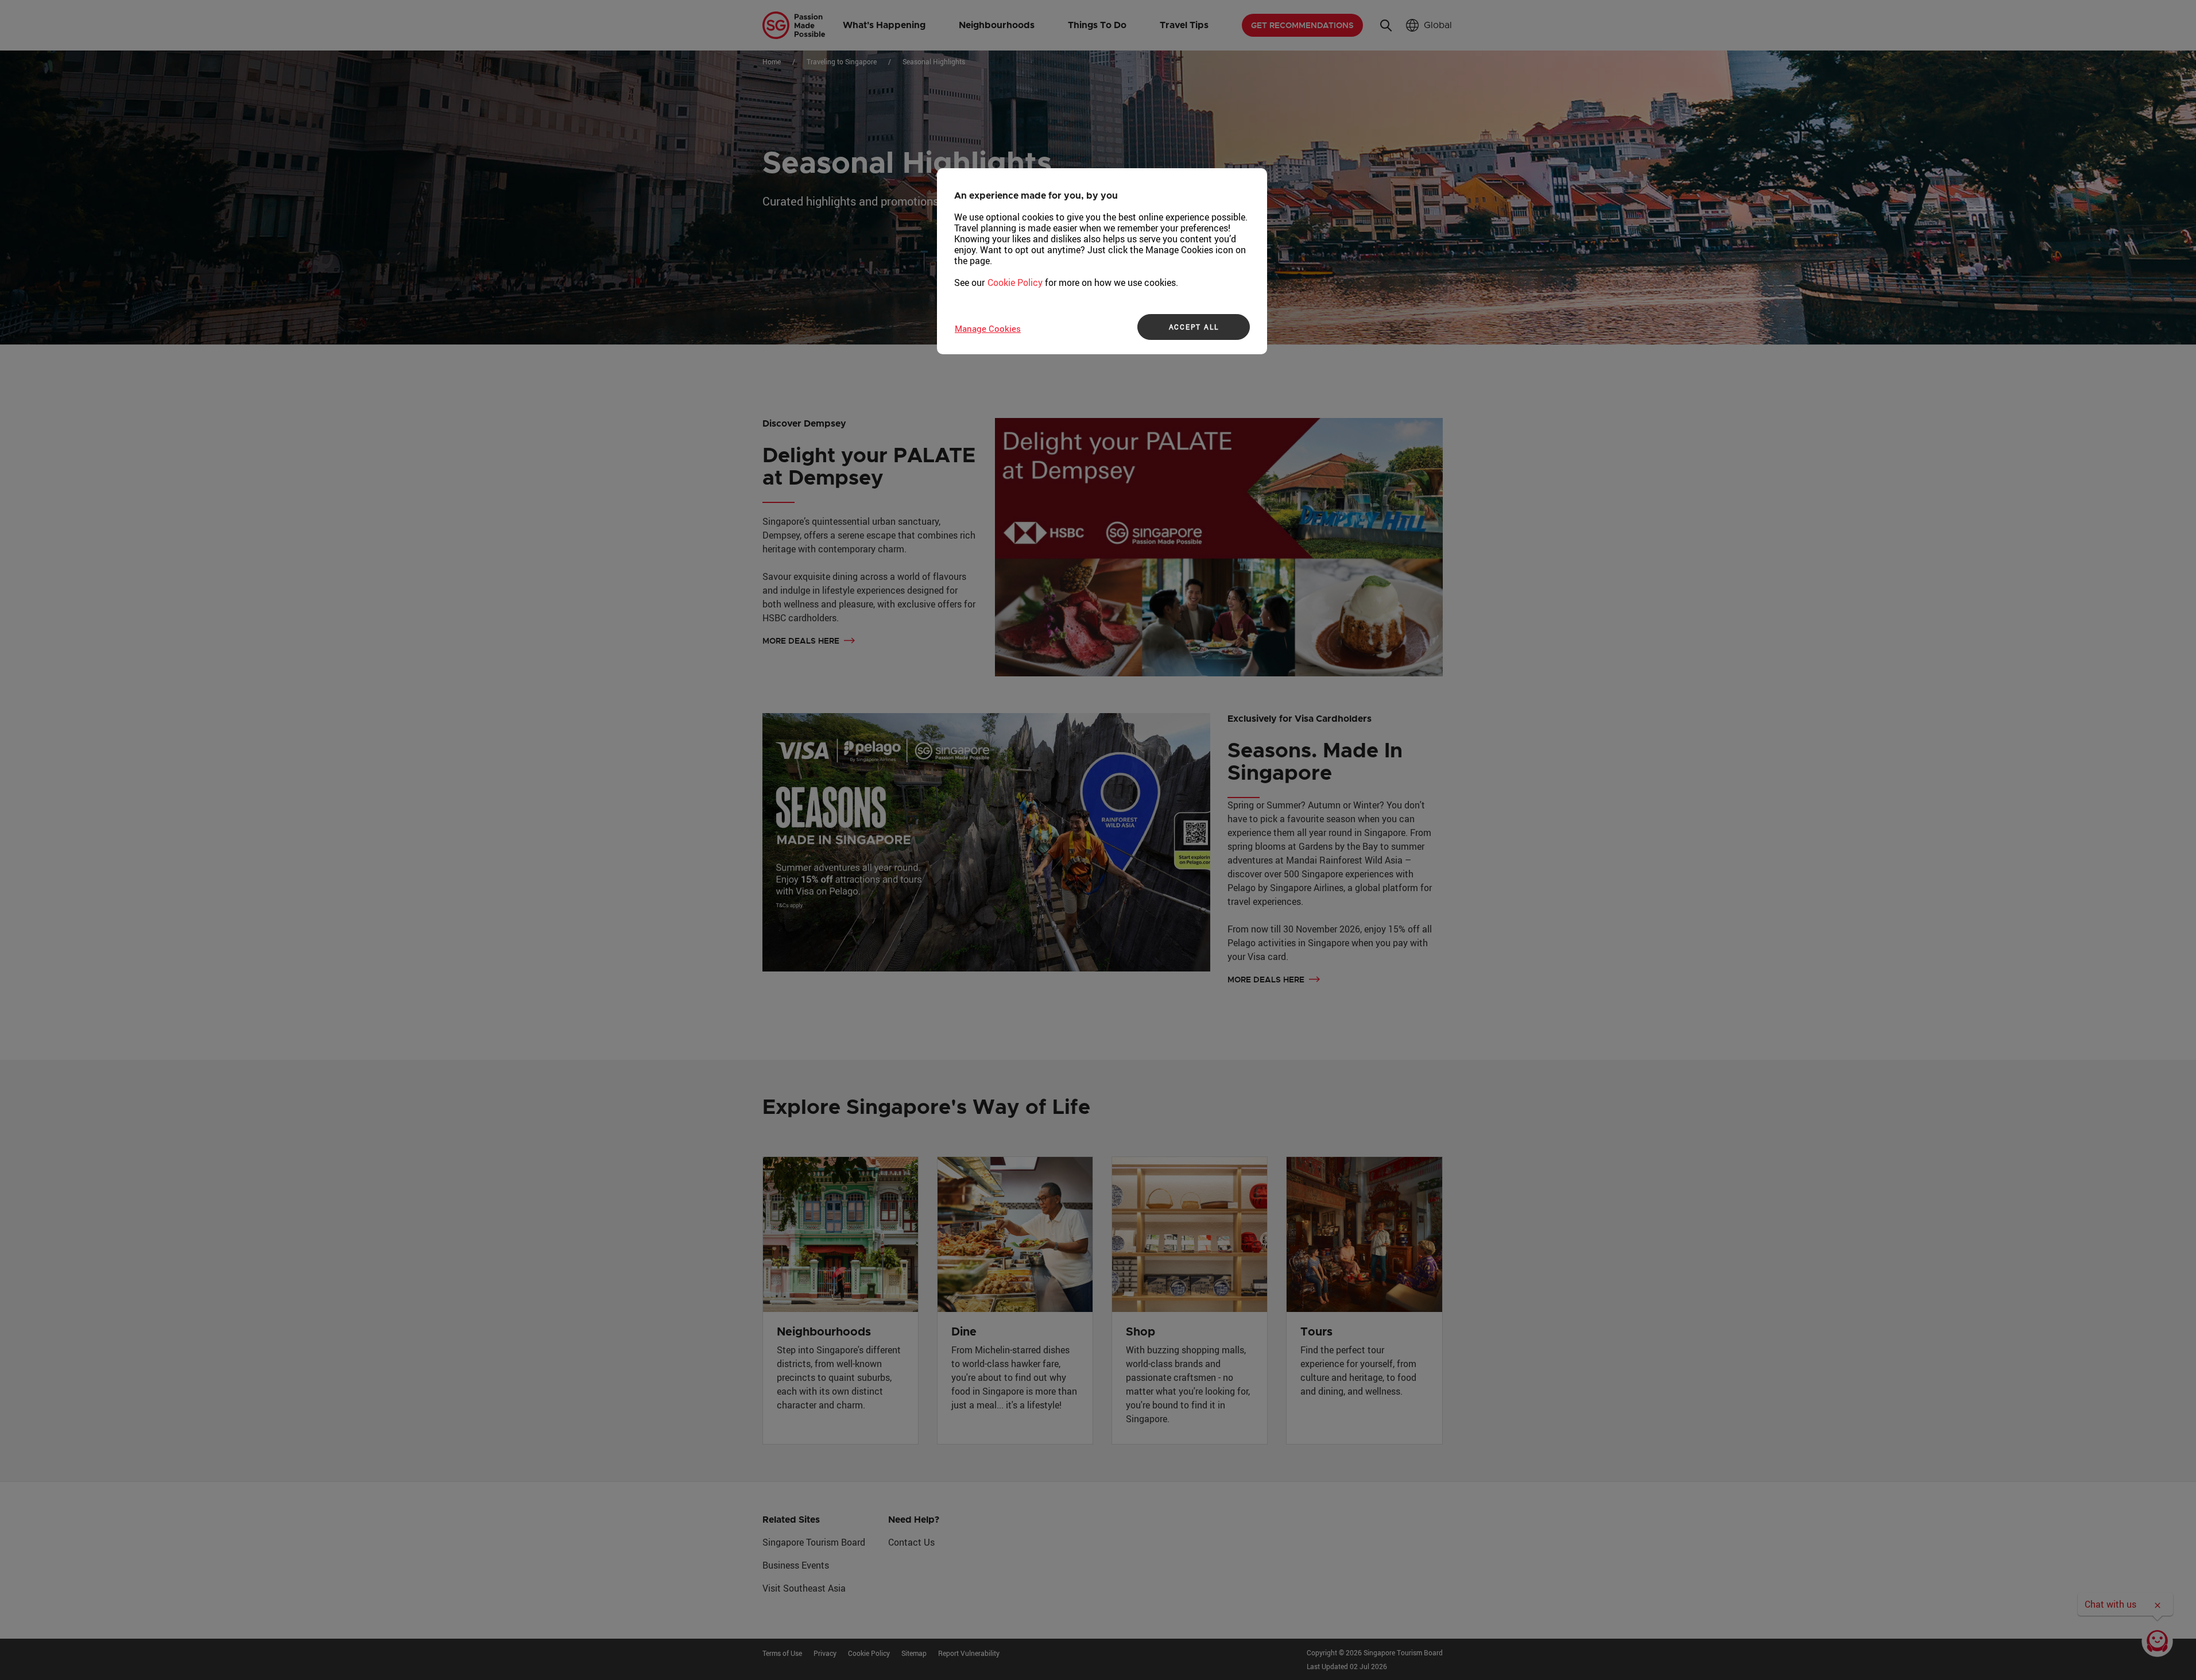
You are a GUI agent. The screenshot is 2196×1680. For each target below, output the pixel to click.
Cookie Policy (1015, 282)
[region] (1102, 261)
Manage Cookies (988, 328)
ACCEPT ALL (1194, 327)
